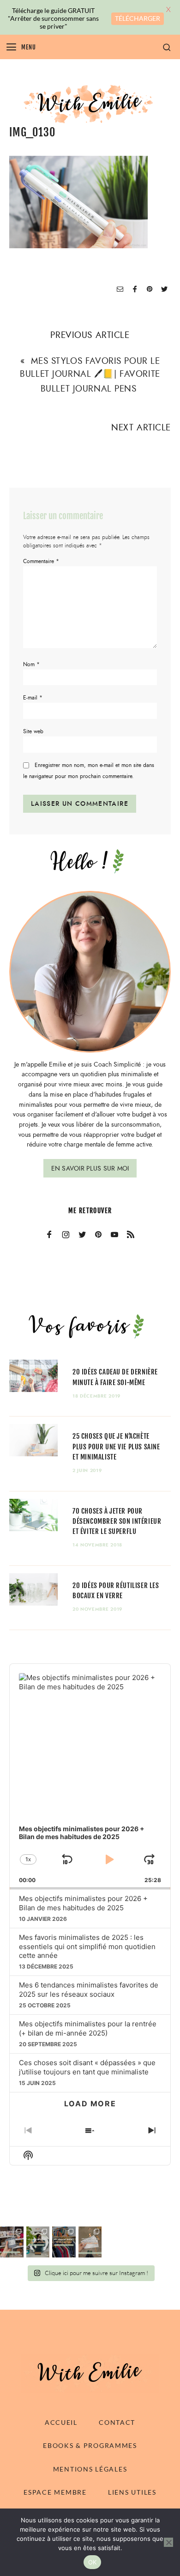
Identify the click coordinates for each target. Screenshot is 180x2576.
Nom (31, 664)
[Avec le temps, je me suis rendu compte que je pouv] (90, 2242)
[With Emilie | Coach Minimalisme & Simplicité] (90, 103)
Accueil (61, 2422)
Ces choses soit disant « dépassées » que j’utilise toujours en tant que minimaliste (87, 2067)
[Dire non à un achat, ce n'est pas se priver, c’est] (12, 2242)
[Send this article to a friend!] (120, 290)
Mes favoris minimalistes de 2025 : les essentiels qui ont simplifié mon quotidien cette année (87, 1947)
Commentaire (41, 561)
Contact (117, 2422)
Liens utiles (132, 2492)
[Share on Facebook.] (135, 290)
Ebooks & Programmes (90, 2445)
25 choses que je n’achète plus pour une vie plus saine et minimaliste (116, 1446)
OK (93, 2562)
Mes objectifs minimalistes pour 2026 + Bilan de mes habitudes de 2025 (83, 1903)
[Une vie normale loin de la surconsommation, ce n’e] (38, 2242)
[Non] (168, 2542)
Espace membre (55, 2492)
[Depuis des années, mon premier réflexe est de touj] (64, 2242)
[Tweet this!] (164, 290)
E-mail (33, 698)
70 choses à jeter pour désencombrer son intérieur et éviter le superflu (117, 1521)
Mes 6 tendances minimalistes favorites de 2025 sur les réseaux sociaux (89, 1990)
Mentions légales (90, 2469)
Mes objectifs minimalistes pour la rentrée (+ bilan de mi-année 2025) (88, 2028)
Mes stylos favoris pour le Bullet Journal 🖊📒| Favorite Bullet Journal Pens (90, 374)
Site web (33, 731)
